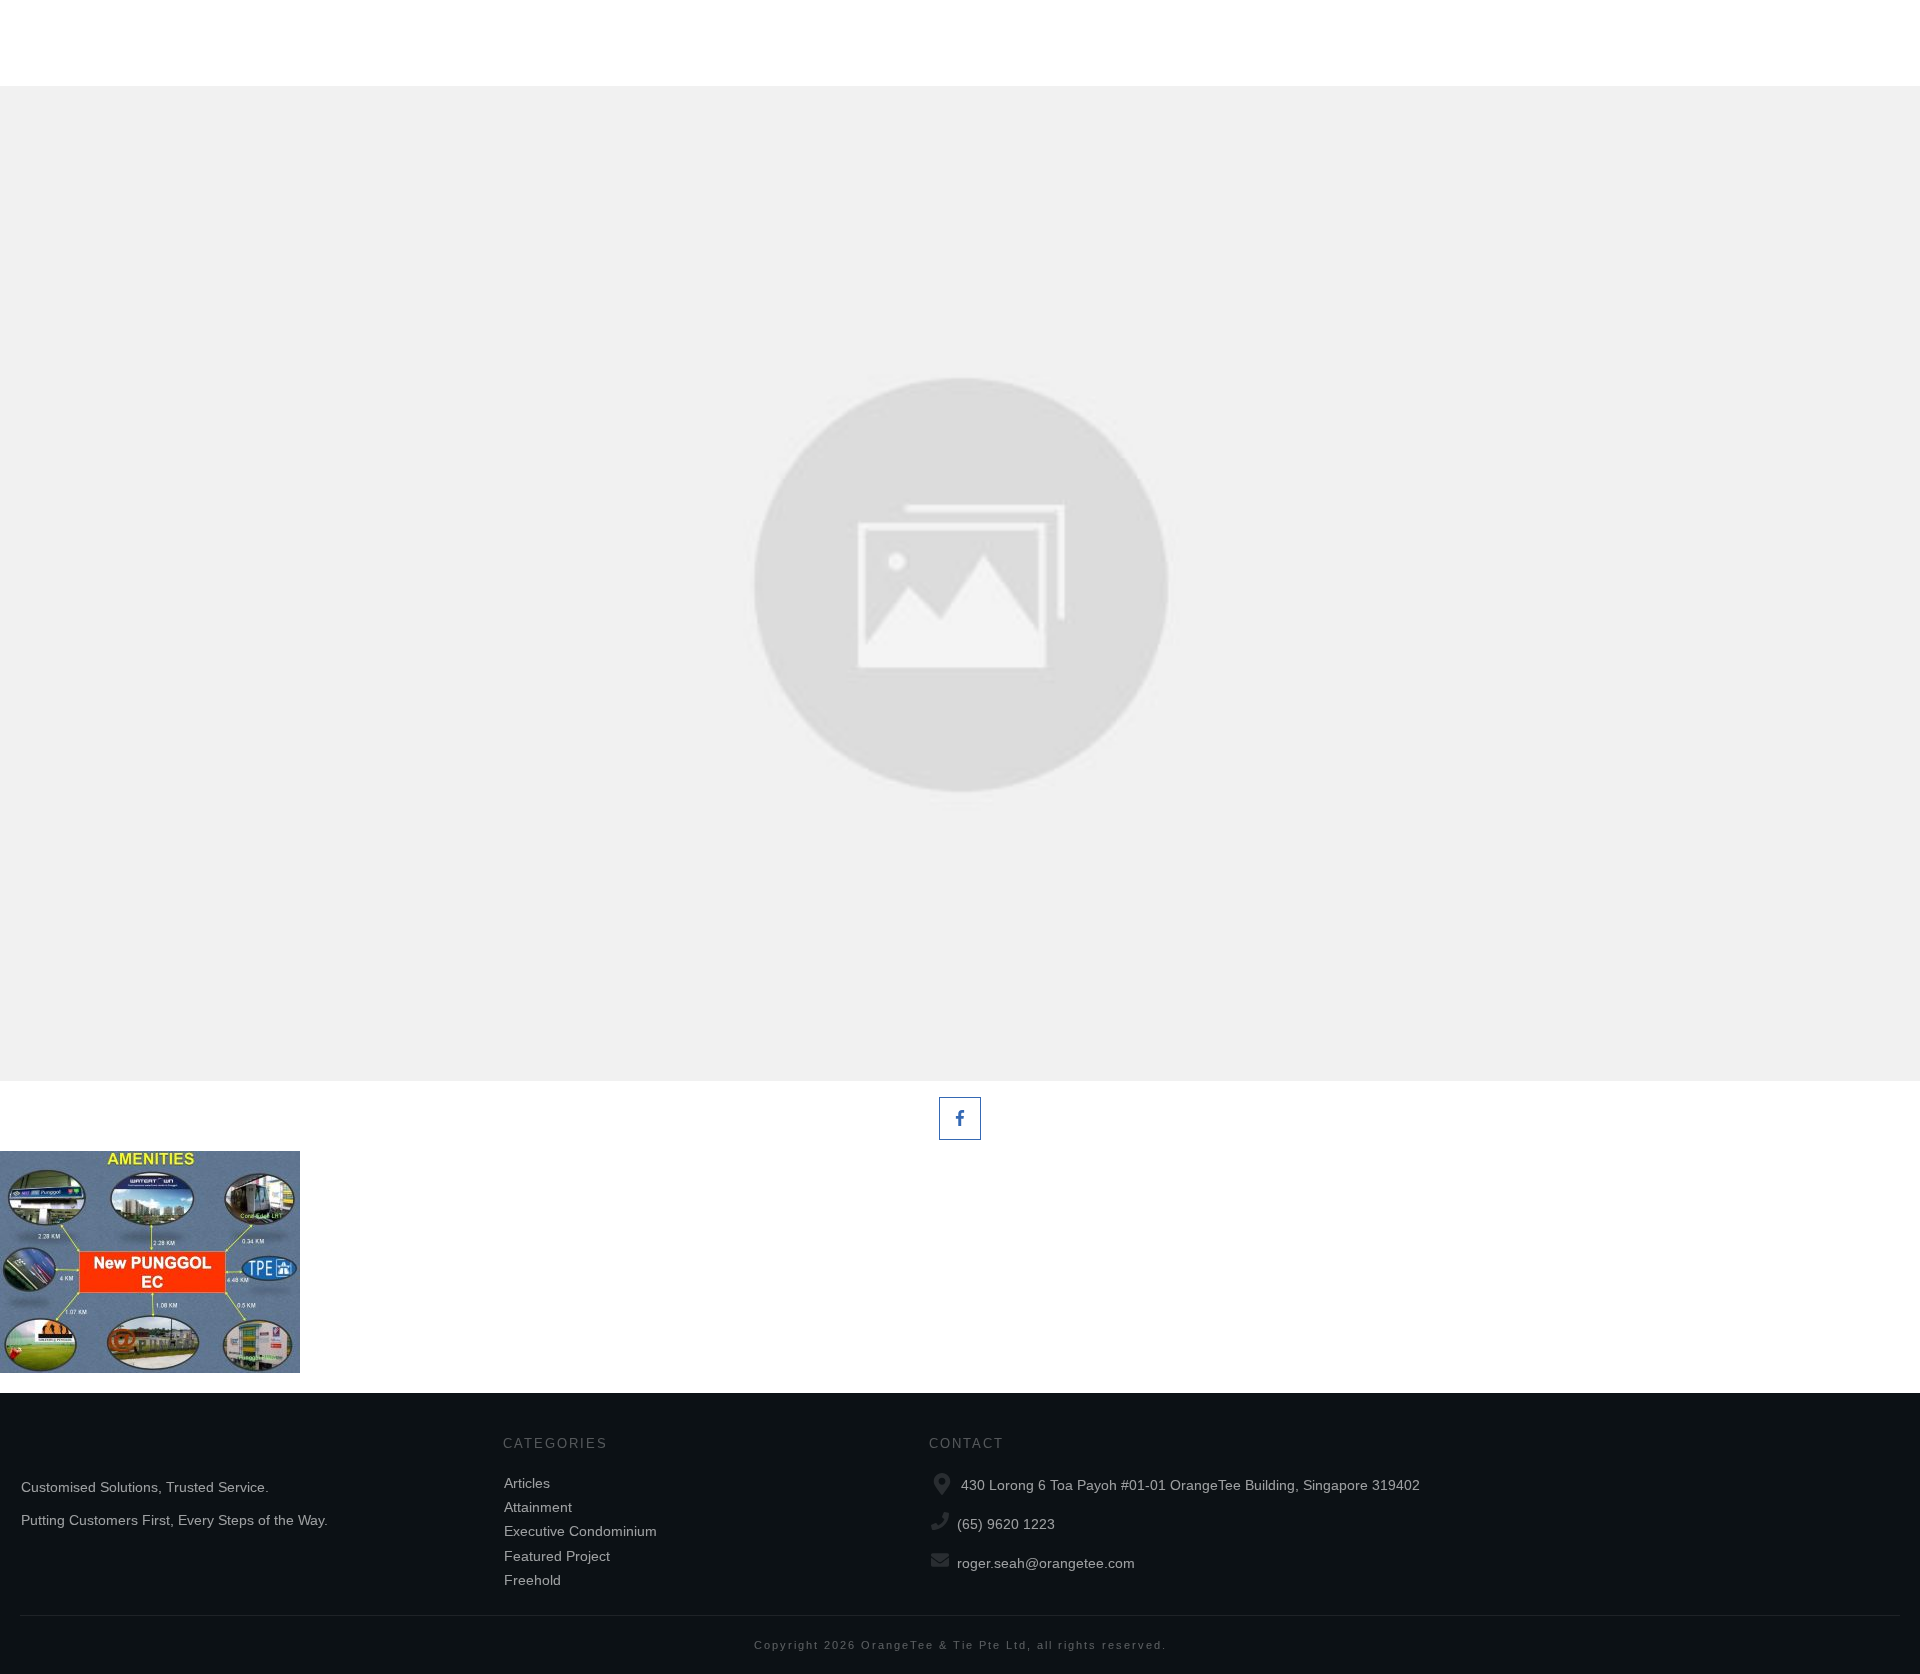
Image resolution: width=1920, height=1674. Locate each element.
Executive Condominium (580, 1531)
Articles (527, 1483)
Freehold (532, 1580)
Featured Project (557, 1556)
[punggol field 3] (960, 583)
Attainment (538, 1507)
